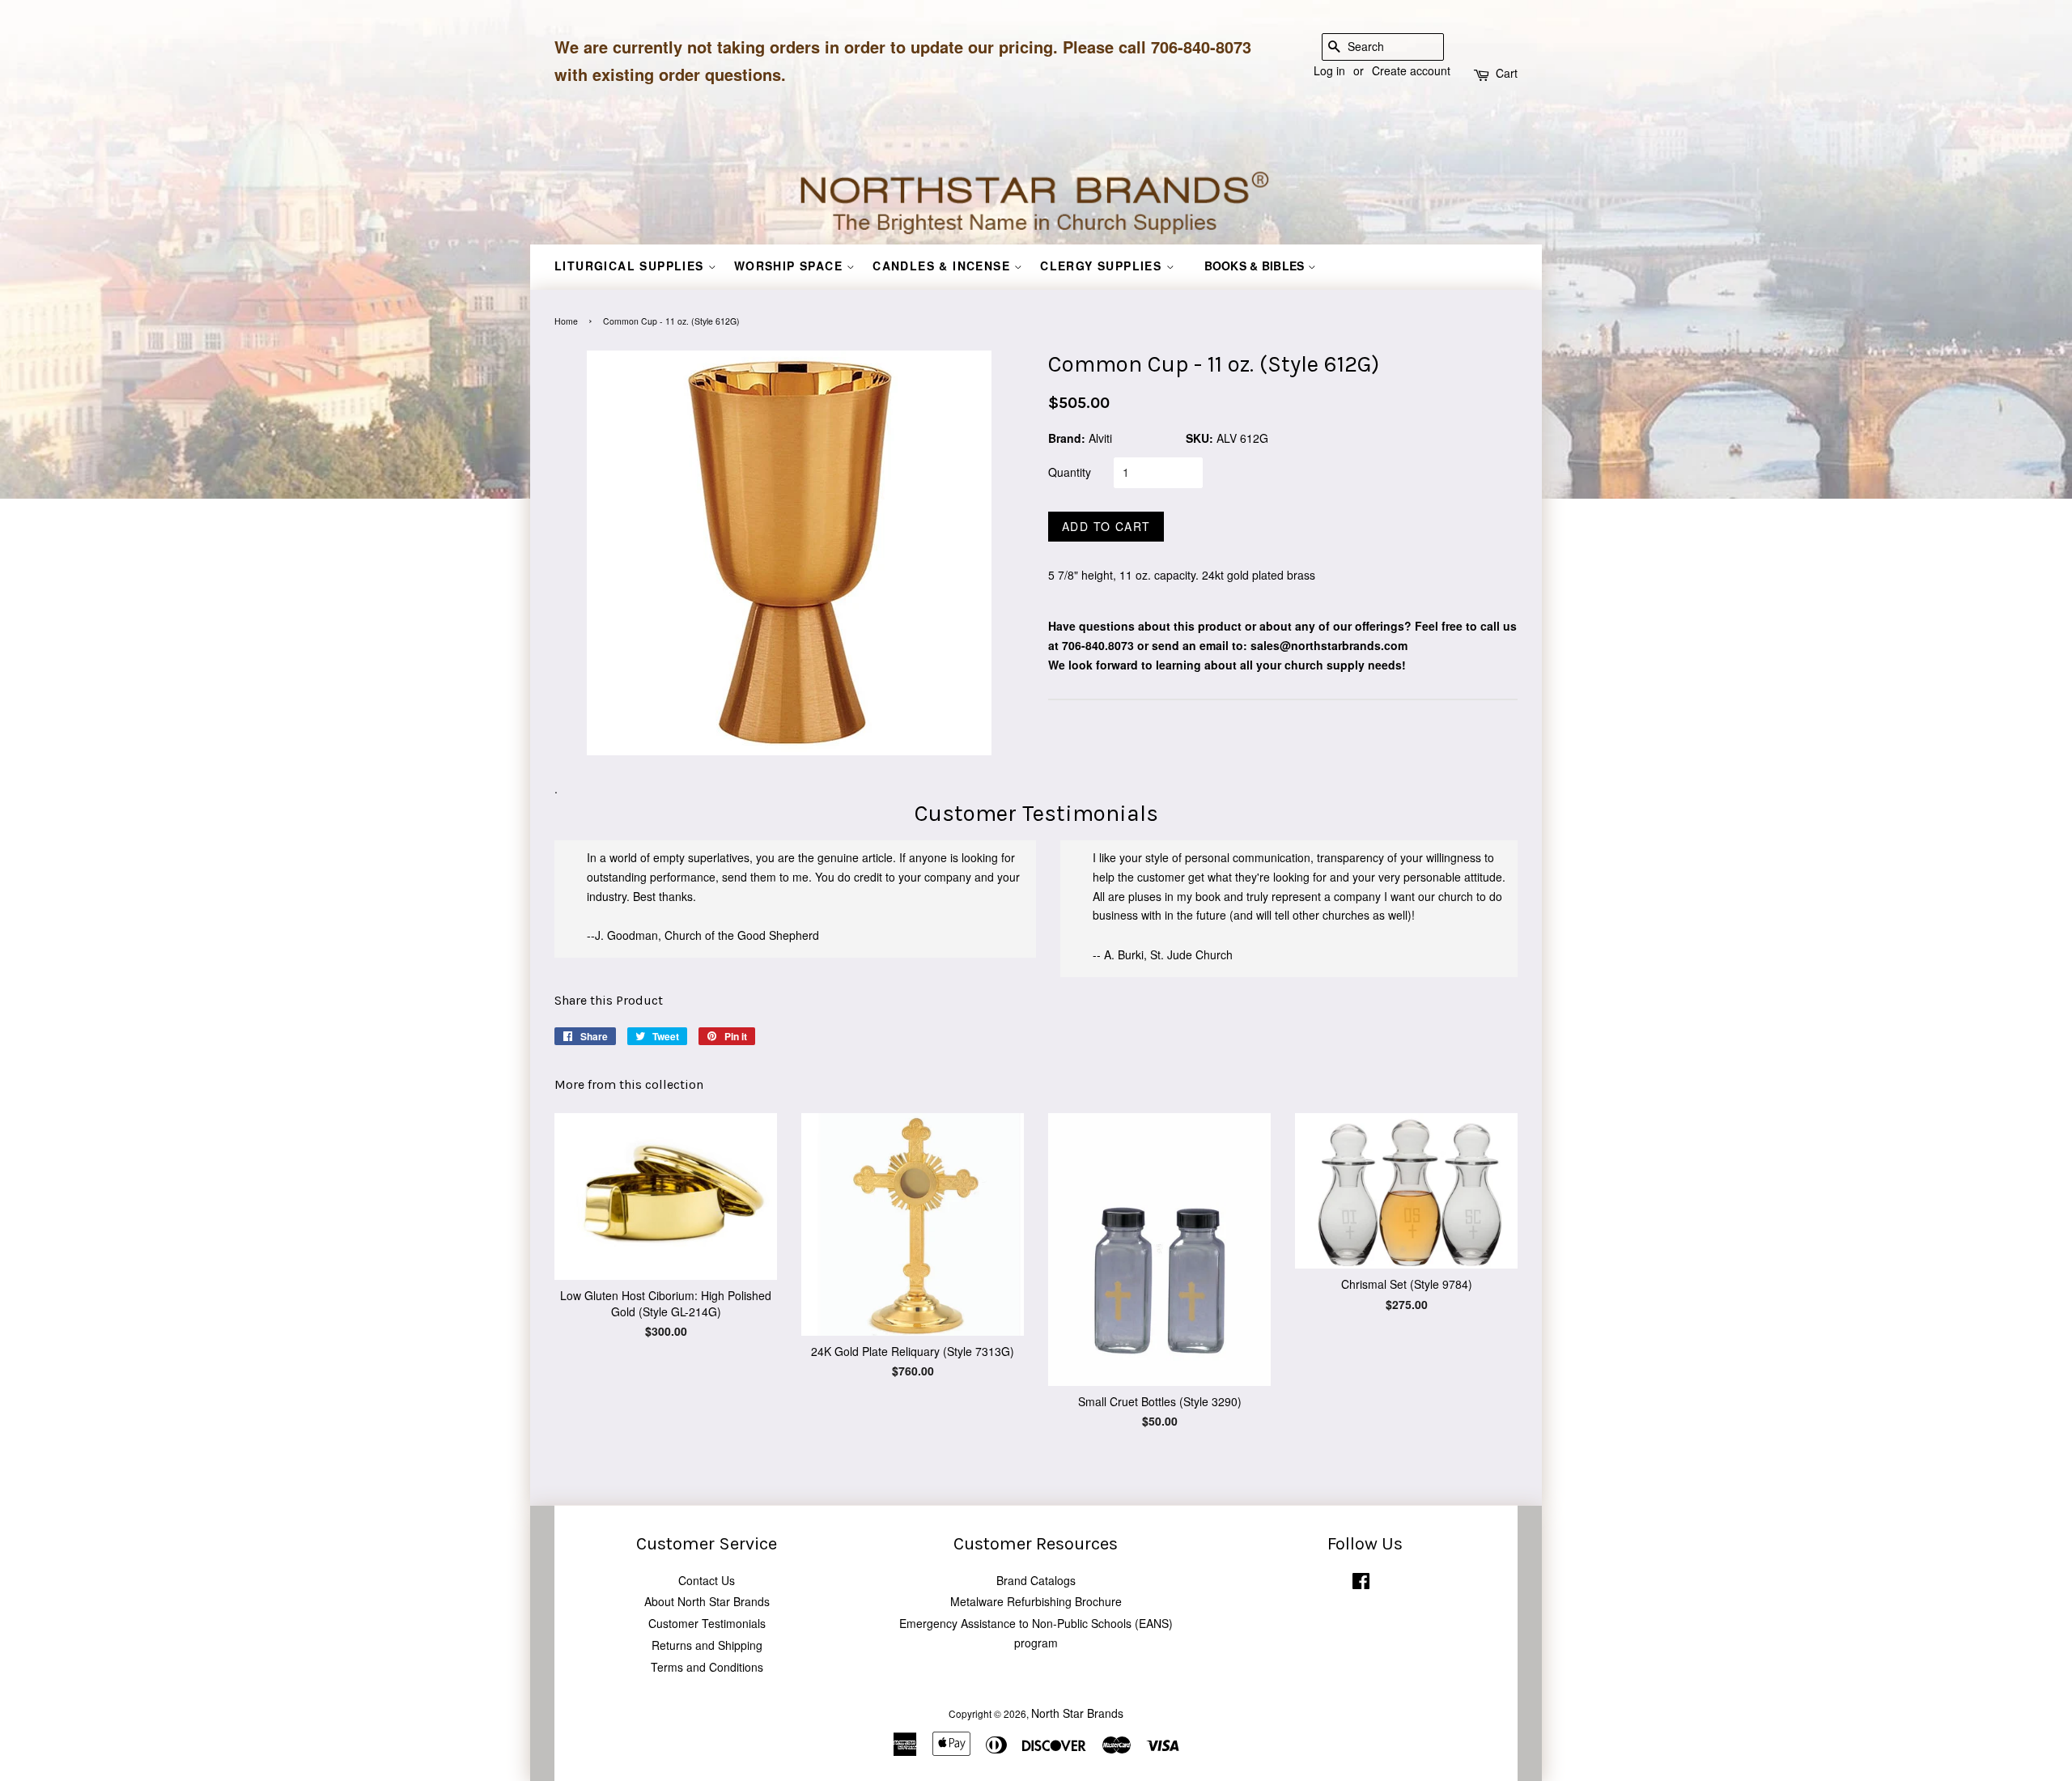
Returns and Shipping (707, 1645)
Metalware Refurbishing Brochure (1036, 1601)
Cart (1507, 73)
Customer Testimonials (707, 1623)
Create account (1411, 70)
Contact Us (707, 1580)
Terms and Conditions (707, 1667)
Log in (1329, 70)
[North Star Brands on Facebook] (1361, 1584)
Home (566, 321)
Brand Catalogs (1036, 1580)
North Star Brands (1077, 1713)
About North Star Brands (707, 1601)
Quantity (1070, 472)
